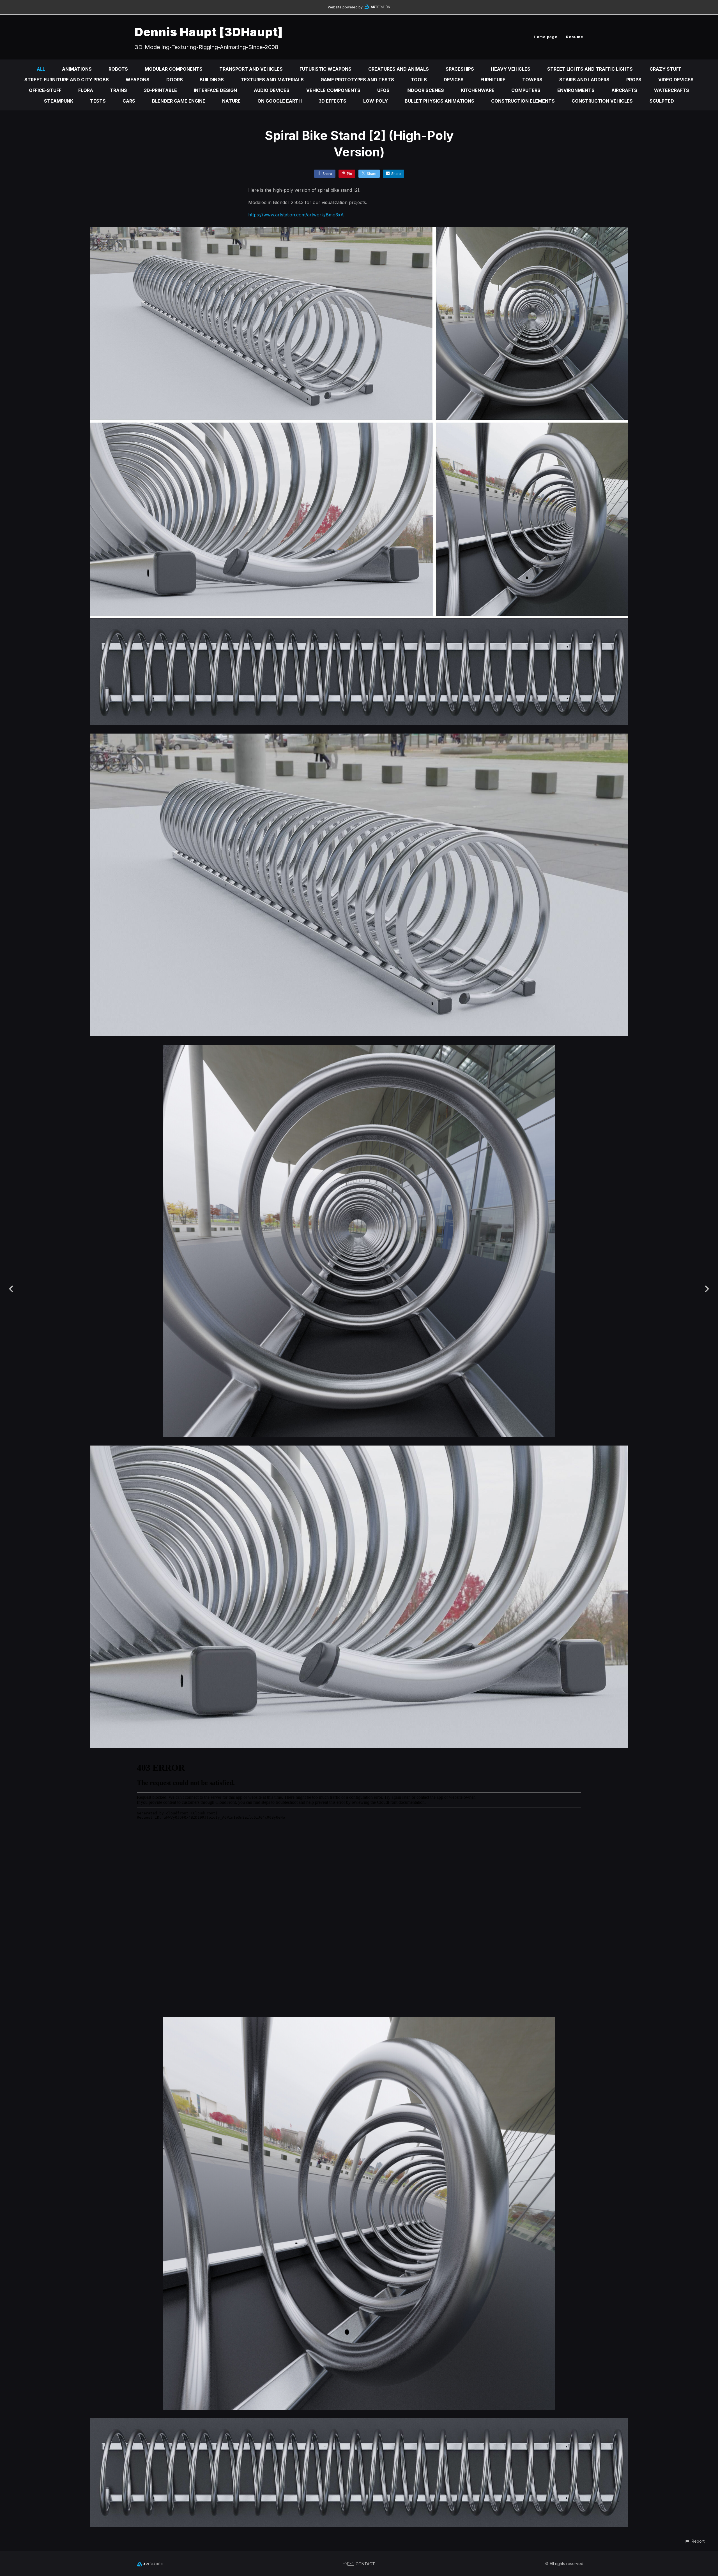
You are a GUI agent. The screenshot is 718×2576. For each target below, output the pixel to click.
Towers (532, 80)
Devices (454, 80)
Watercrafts (672, 90)
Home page (546, 37)
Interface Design (215, 90)
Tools (419, 80)
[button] (695, 2541)
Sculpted (662, 101)
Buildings (212, 80)
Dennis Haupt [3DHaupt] (209, 32)
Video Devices (676, 80)
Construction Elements (523, 101)
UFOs (383, 90)
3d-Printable (160, 90)
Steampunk (59, 101)
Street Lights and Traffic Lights (590, 69)
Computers (526, 90)
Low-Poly (376, 101)
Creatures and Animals (399, 69)
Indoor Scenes (425, 90)
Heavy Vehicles (511, 69)
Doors (175, 80)
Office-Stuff (45, 90)
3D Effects (332, 101)
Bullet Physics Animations (439, 101)
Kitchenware (478, 90)
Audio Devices (272, 90)
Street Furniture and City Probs (67, 80)
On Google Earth (280, 101)
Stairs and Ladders (584, 80)
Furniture (493, 80)
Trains (118, 90)
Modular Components (174, 69)
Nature (231, 101)
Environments (576, 90)
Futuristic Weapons (325, 69)
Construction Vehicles (602, 101)
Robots (118, 69)
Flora (86, 90)
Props (634, 80)
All (41, 69)
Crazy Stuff (665, 69)
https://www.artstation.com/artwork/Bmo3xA (296, 215)
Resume (575, 37)
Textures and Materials (272, 80)
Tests (98, 101)
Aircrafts (624, 90)
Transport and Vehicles (251, 69)
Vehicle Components (333, 90)
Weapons (138, 80)
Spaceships (460, 69)
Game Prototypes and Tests (357, 80)
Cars (129, 101)
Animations (77, 69)
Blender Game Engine (179, 101)
